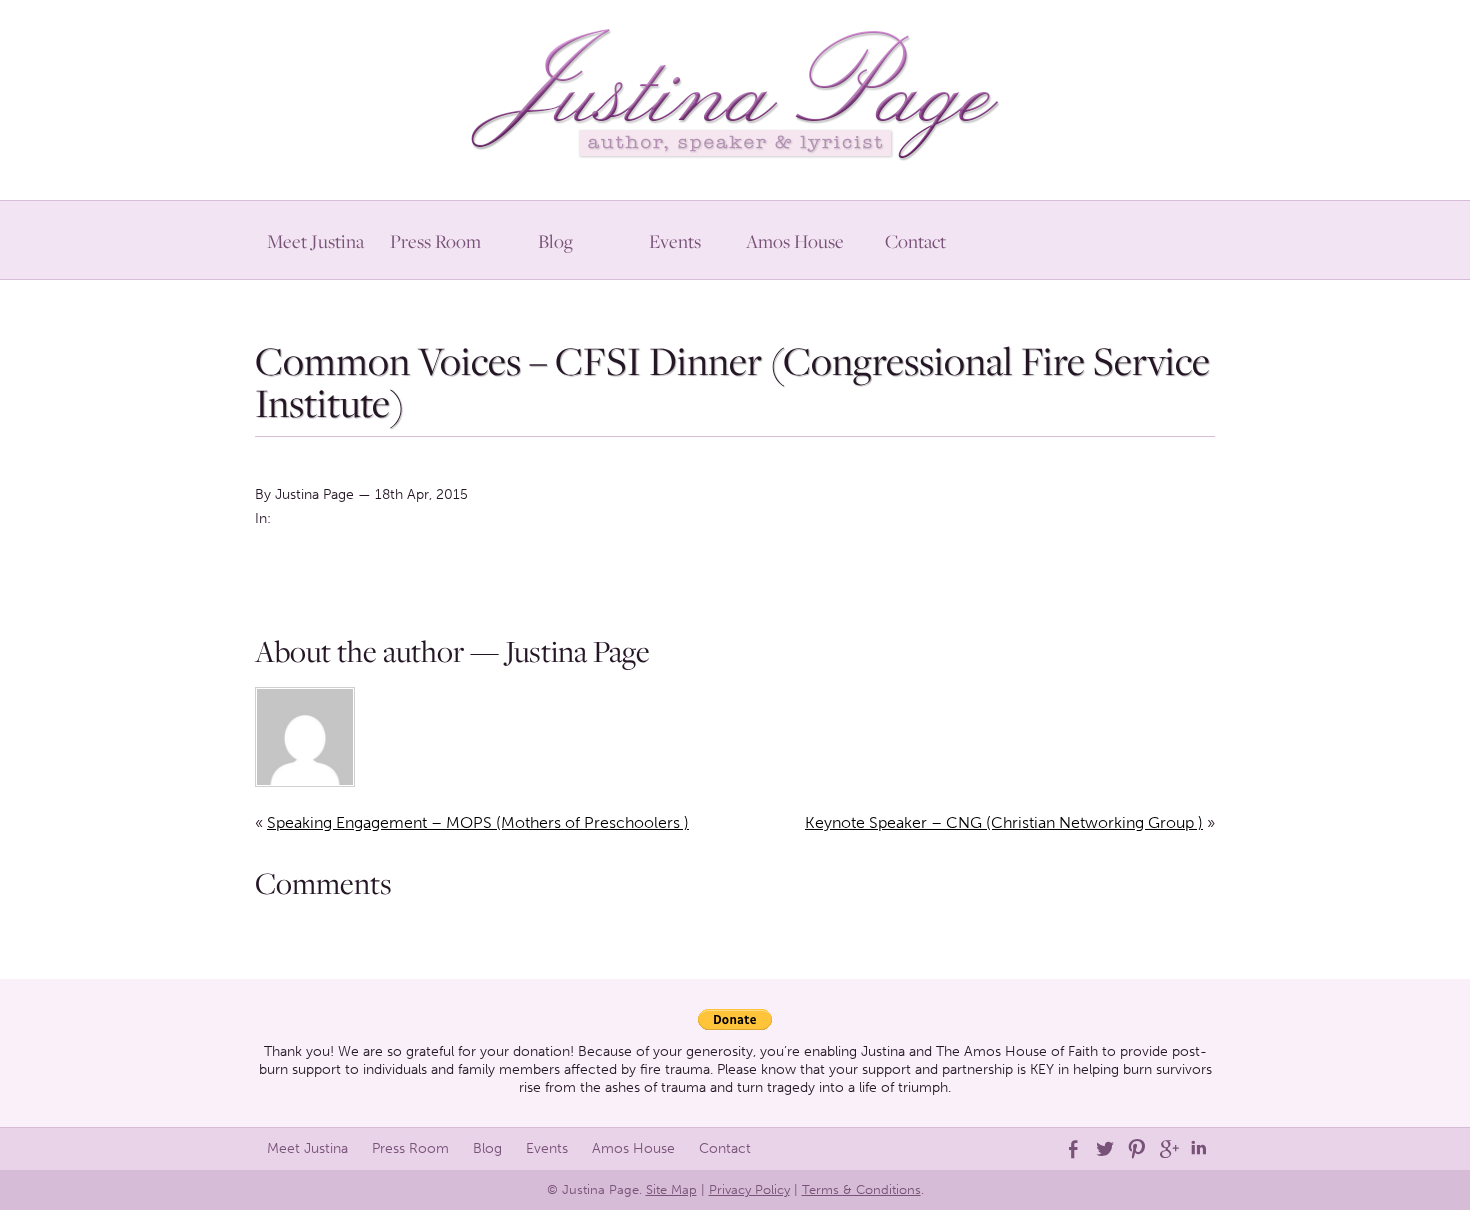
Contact (915, 241)
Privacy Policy (749, 1189)
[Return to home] (735, 90)
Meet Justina (315, 241)
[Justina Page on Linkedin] (1199, 1149)
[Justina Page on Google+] (1167, 1149)
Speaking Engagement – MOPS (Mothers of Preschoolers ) (478, 822)
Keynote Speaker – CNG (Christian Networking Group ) (1004, 822)
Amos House (795, 241)
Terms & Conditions (861, 1189)
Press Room (435, 241)
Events (675, 241)
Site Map (671, 1189)
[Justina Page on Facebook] (1071, 1149)
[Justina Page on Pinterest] (1135, 1149)
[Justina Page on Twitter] (1103, 1149)
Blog (555, 241)
